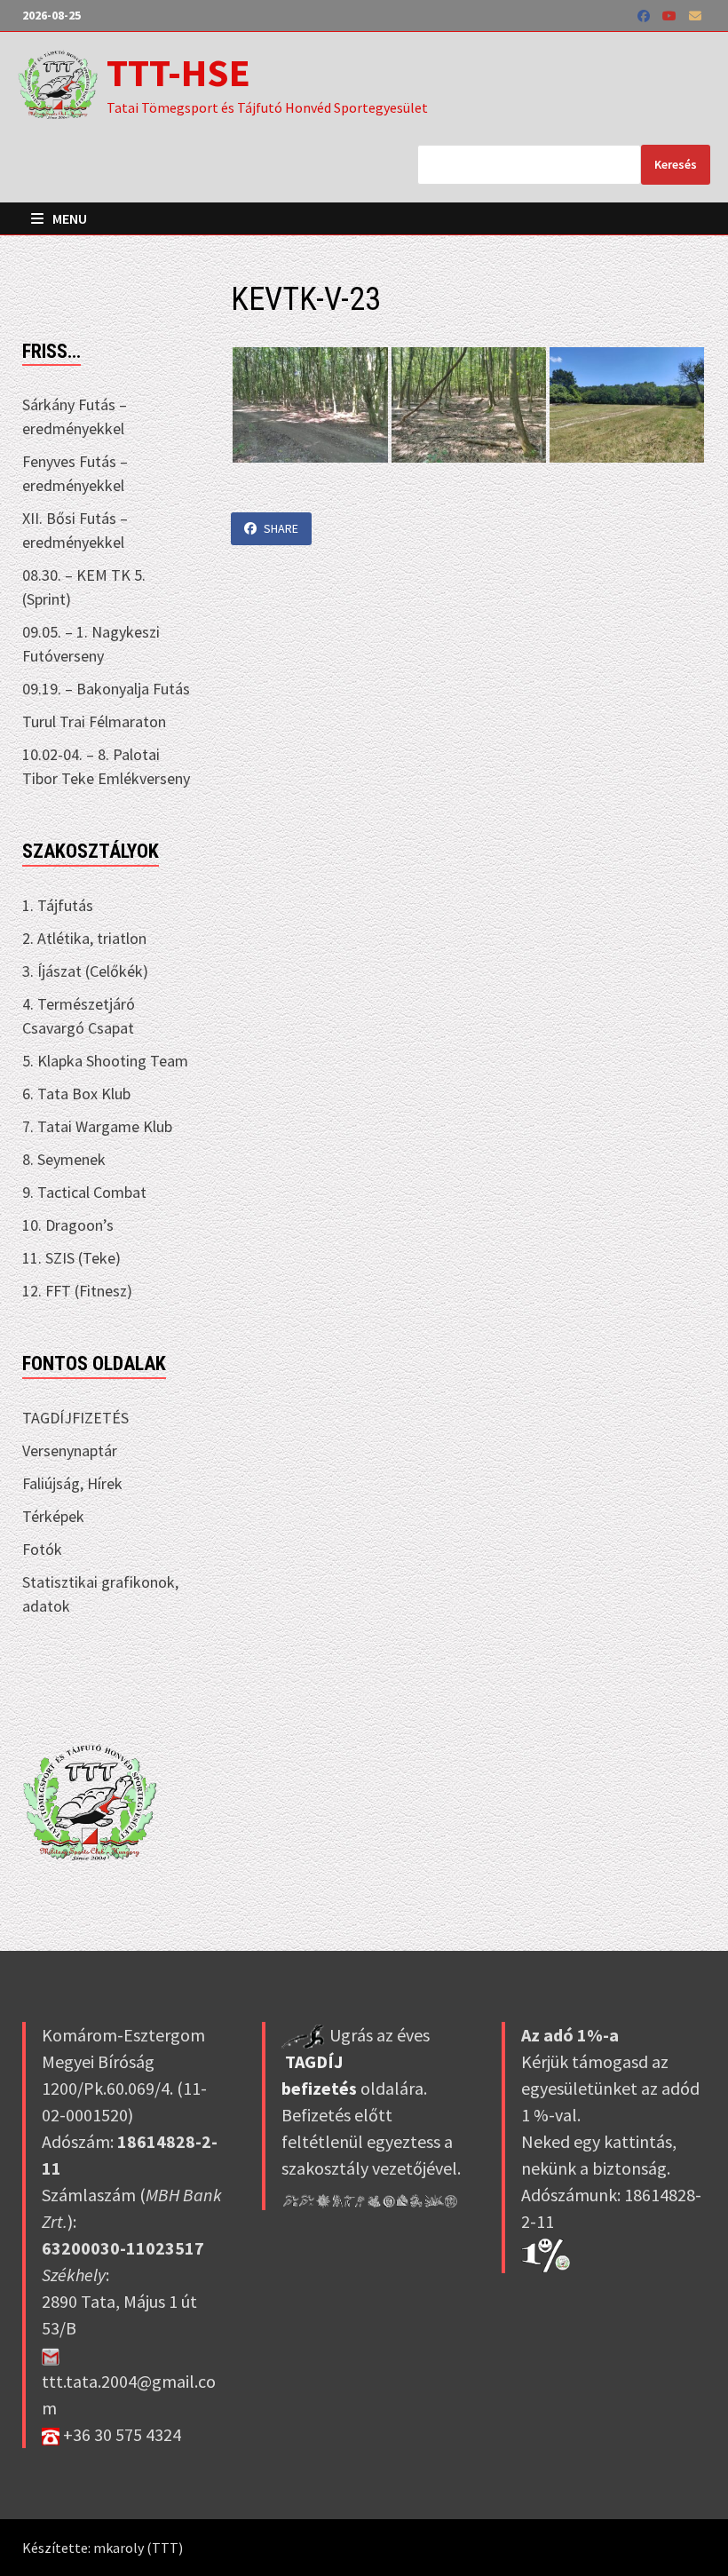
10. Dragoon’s (68, 1225)
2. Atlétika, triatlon (84, 938)
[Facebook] (645, 15)
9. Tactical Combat (84, 1192)
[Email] (695, 15)
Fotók (42, 1549)
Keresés (676, 164)
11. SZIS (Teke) (71, 1258)
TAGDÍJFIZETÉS (75, 1418)
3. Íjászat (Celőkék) (85, 971)
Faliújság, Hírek (72, 1483)
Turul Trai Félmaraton (94, 721)
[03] (627, 405)
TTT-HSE (178, 72)
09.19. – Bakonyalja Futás (106, 689)
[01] (310, 405)
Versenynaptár (70, 1450)
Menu (68, 218)
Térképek (53, 1516)
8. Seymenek (64, 1159)
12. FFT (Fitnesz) (77, 1291)
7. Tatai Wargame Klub (97, 1126)
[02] (469, 405)
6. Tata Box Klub (76, 1094)
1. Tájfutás (58, 905)
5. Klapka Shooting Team (105, 1061)
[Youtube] (671, 15)
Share (281, 528)
